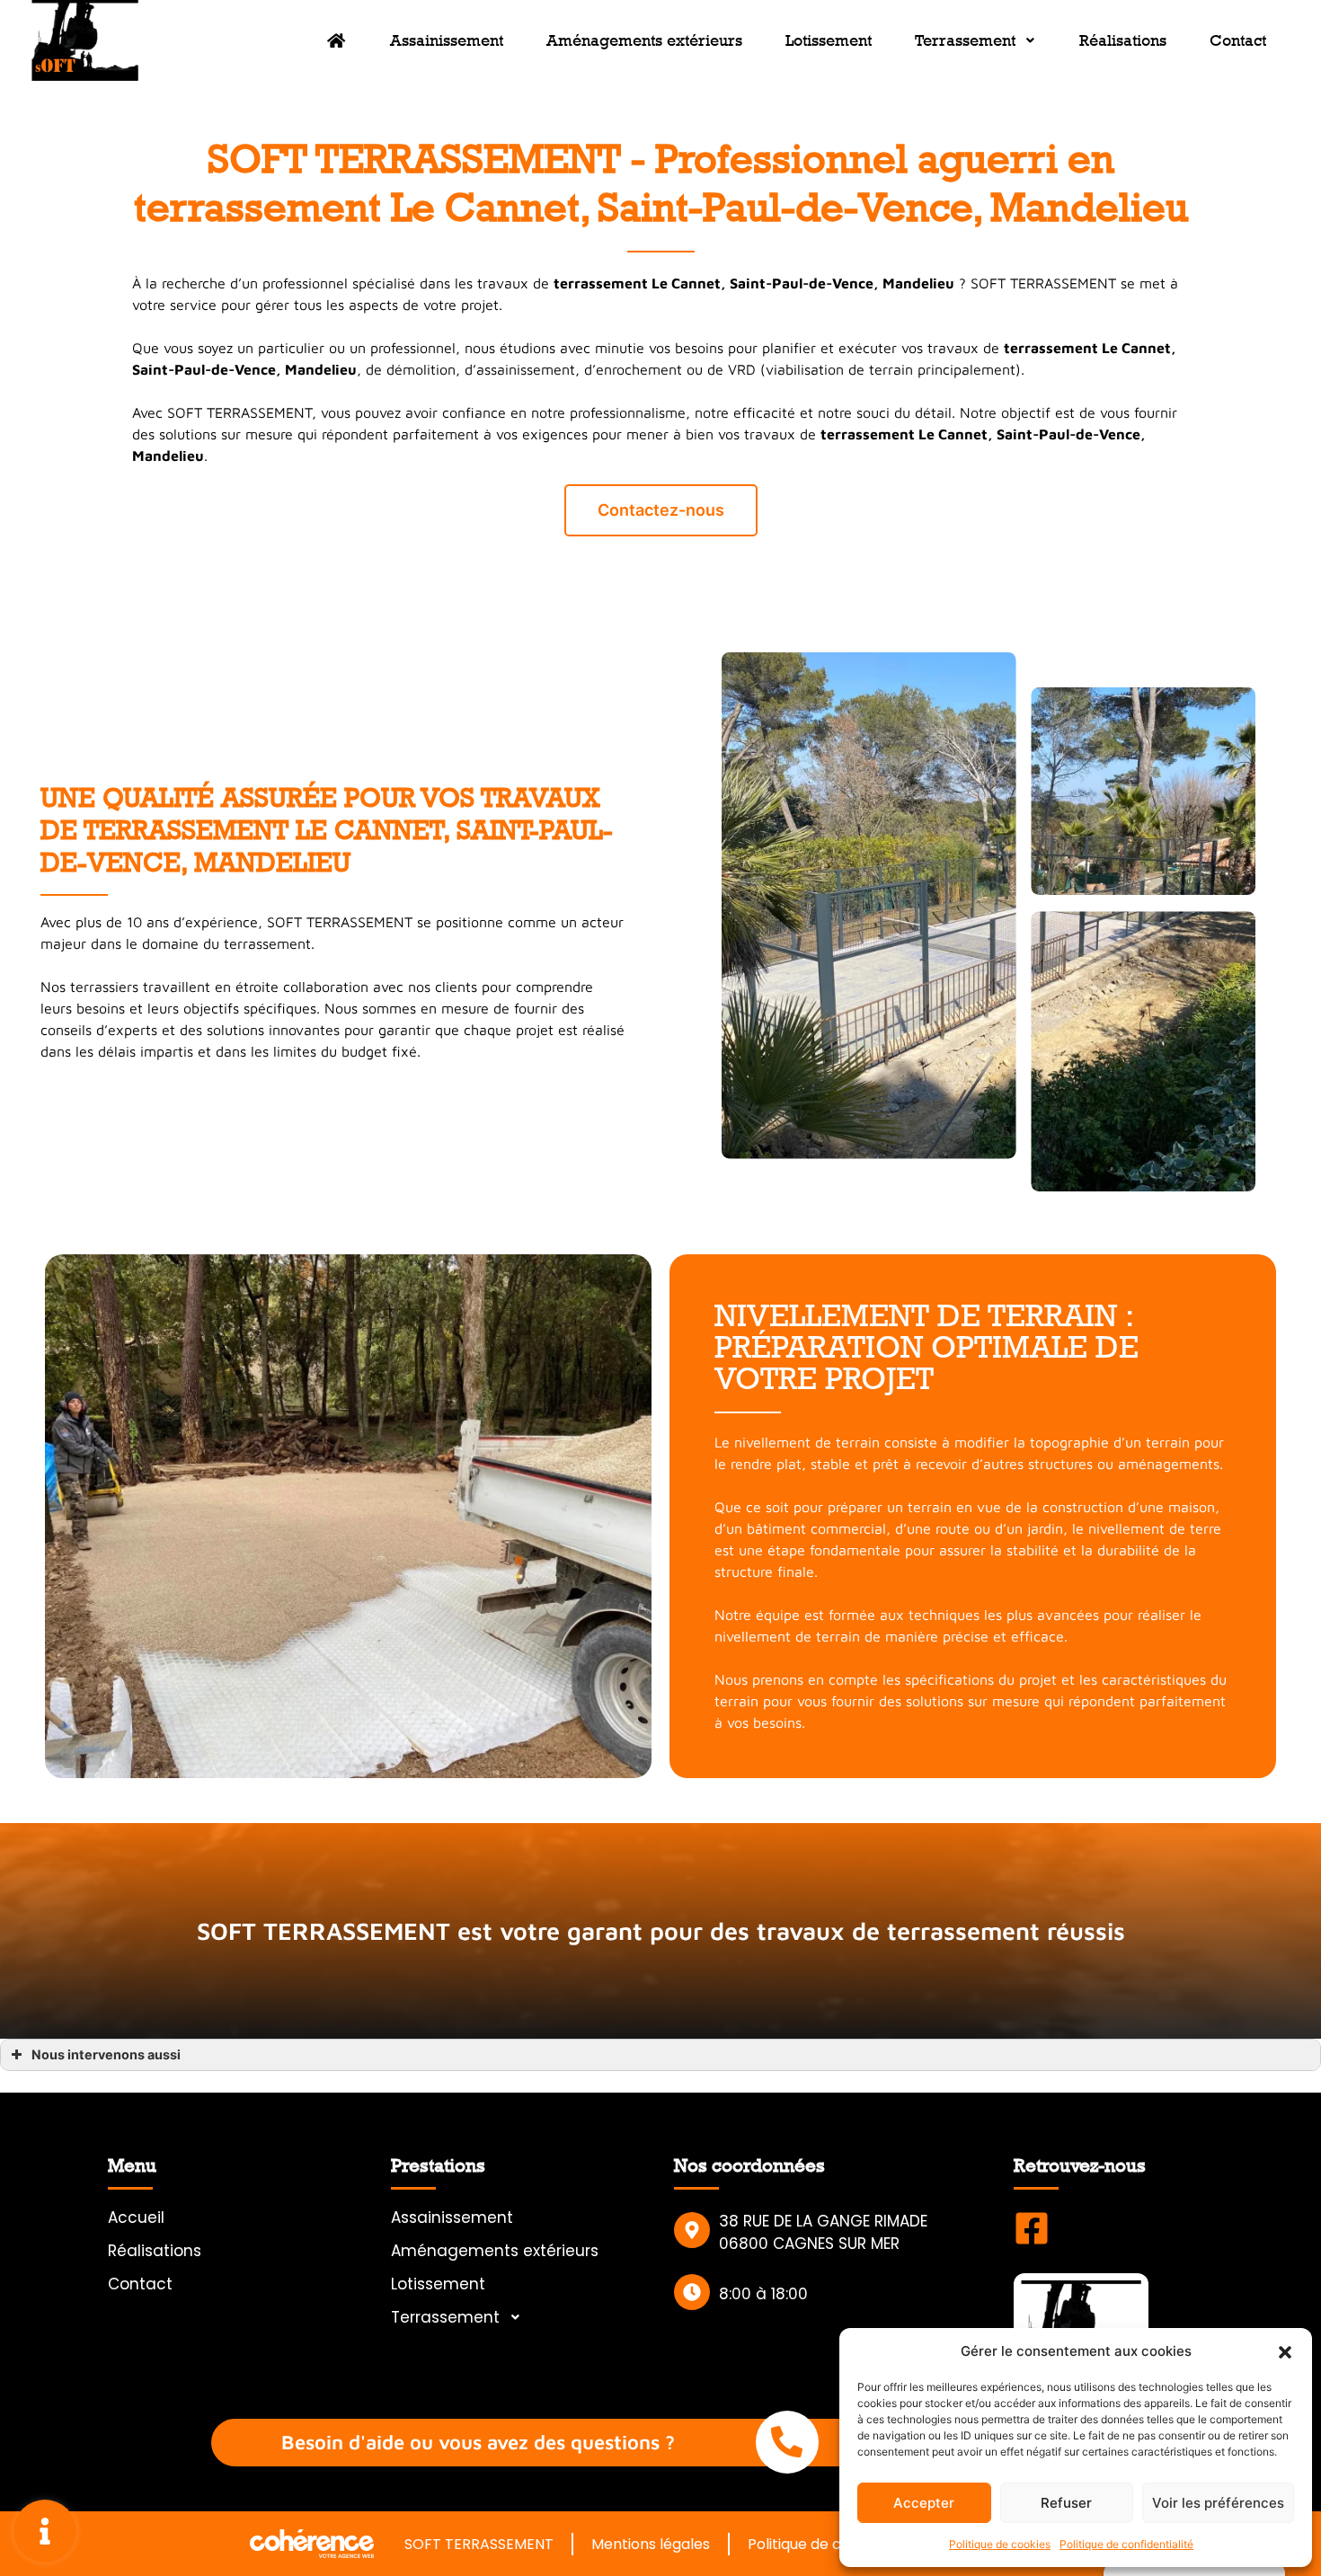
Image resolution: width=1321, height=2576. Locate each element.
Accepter (924, 2503)
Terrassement (965, 40)
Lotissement (829, 40)
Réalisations (1123, 40)
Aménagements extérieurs (644, 40)
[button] (1285, 2351)
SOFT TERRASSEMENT (479, 2544)
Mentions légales (651, 2544)
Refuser (1066, 2503)
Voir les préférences (1218, 2503)
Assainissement (447, 40)
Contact (1238, 40)
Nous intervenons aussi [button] (106, 2054)
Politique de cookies (1000, 2544)
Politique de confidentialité (1126, 2544)
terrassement (1051, 348)
